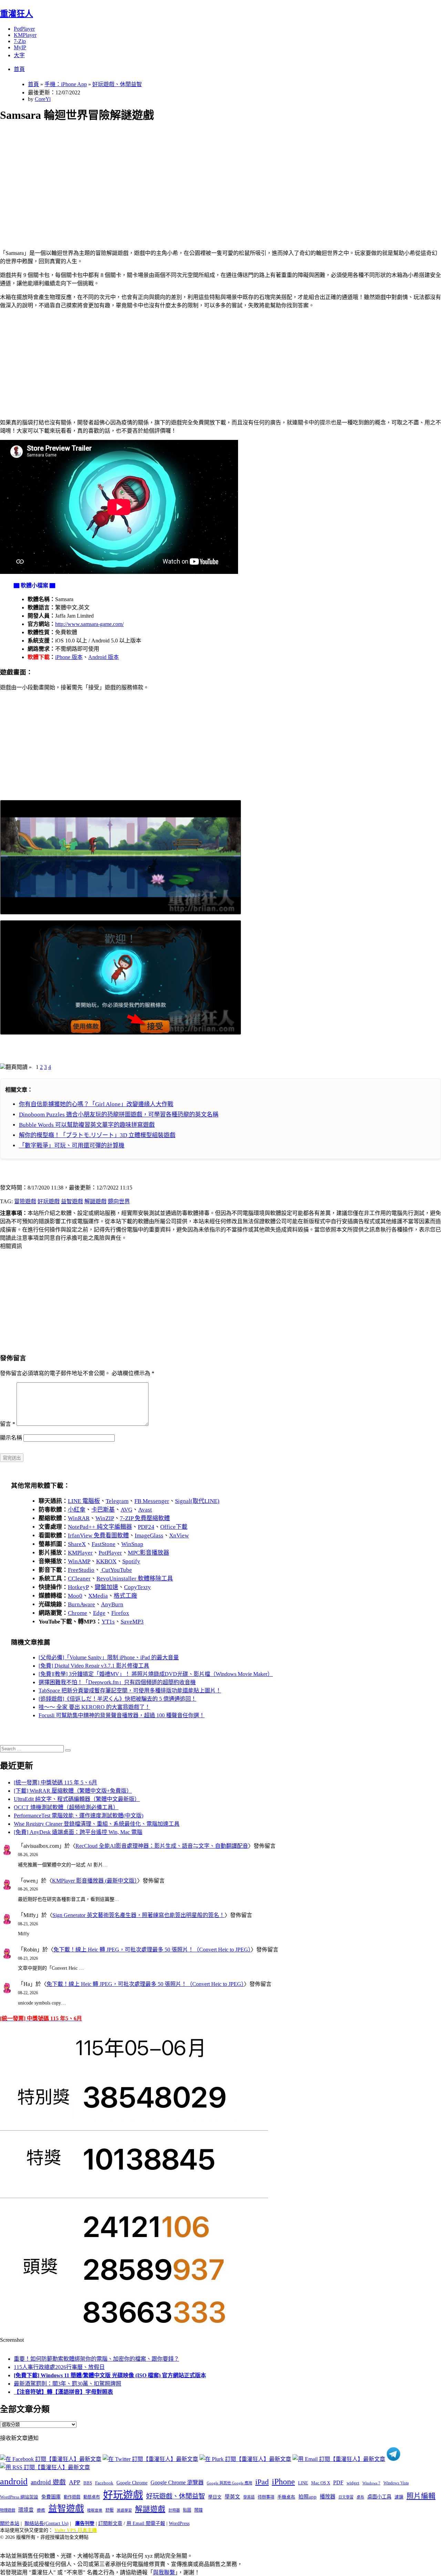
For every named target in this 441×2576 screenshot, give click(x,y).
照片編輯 (421, 2496)
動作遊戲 (72, 2497)
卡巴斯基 (103, 1510)
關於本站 (10, 2523)
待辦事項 (266, 2497)
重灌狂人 (17, 14)
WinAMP (79, 1561)
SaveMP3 (132, 1622)
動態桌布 (92, 2497)
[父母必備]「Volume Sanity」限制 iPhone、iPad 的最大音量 (109, 1657)
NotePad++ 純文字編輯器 (100, 1527)
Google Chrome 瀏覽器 (177, 2482)
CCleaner (79, 1579)
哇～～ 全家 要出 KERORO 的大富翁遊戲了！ (94, 1707)
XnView (179, 1536)
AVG (126, 1510)
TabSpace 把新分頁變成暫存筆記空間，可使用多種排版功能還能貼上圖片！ (130, 1691)
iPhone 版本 (69, 657)
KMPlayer (25, 35)
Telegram (117, 1501)
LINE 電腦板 (84, 1501)
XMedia (98, 1596)
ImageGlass (149, 1536)
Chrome (78, 1613)
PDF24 (146, 1527)
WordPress (179, 2523)
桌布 (360, 2497)
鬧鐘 (198, 2510)
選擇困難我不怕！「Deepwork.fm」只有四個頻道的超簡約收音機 (117, 1682)
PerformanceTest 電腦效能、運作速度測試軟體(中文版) (79, 1816)
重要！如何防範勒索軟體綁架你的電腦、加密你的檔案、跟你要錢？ (96, 2359)
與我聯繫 (164, 2572)
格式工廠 (125, 1596)
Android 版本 (104, 657)
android (14, 2481)
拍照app (307, 2497)
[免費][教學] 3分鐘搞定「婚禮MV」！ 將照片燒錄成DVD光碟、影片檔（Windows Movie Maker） (156, 1674)
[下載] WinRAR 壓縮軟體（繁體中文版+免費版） (73, 1791)
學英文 (232, 2497)
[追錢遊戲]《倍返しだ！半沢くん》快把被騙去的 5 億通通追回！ (117, 1699)
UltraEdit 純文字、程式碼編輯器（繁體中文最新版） (77, 1799)
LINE (303, 2483)
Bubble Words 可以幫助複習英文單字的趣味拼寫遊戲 (87, 1125)
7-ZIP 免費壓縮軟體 (145, 1518)
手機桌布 (286, 2497)
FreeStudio (81, 1570)
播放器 (327, 2497)
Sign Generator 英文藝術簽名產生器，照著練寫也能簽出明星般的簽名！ (139, 1915)
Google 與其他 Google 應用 (229, 2483)
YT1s (108, 1622)
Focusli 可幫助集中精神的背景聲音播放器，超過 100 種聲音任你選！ (122, 1715)
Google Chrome (132, 2483)
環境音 (26, 2510)
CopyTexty (137, 1587)
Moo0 (75, 1596)
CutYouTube (116, 1570)
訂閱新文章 (110, 2523)
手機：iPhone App (66, 84)
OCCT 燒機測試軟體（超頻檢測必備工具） (66, 1807)
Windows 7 (371, 2483)
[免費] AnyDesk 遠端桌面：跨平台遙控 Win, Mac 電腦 (78, 1832)
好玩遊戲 (49, 1201)
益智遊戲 (72, 1201)
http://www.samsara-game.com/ (89, 624)
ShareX (77, 1544)
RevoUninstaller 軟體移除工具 (135, 1579)
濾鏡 (399, 2497)
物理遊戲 (8, 2510)
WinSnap (132, 1544)
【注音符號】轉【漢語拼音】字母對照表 (63, 2392)
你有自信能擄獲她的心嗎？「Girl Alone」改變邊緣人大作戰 (96, 1104)
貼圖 (187, 2510)
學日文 (215, 2497)
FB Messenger (152, 1501)
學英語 (249, 2497)
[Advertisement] (207, 178)
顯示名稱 (11, 1438)
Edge (99, 1613)
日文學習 (346, 2497)
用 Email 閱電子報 (146, 2523)
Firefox (120, 1613)
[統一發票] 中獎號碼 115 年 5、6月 (55, 1782)
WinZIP (105, 1518)
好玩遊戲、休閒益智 (117, 84)
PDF (338, 2482)
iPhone (283, 2482)
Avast (145, 1510)
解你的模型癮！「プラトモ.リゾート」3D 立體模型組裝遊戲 (97, 1135)
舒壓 (110, 2510)
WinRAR (79, 1518)
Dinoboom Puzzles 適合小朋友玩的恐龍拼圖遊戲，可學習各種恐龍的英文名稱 (119, 1115)
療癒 (41, 2510)
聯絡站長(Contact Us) (47, 2523)
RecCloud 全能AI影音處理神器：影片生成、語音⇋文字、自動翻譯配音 (162, 1846)
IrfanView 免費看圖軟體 (98, 1536)
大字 (19, 55)
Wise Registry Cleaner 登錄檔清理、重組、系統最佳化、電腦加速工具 (97, 1824)
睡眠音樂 (95, 2510)
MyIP (20, 47)
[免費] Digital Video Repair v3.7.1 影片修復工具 (94, 1666)
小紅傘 (77, 1510)
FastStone (104, 1544)
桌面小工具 (379, 2497)
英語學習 (124, 2510)
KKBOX (106, 1561)
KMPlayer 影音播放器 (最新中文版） (95, 1881)
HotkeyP (78, 1587)
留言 (8, 1424)
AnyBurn (112, 1604)
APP (75, 2482)
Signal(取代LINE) (197, 1501)
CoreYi (43, 99)
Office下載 (174, 1527)
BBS (88, 2483)
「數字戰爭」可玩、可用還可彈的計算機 (72, 1146)
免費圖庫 (51, 2497)
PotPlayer (24, 29)
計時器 (174, 2510)
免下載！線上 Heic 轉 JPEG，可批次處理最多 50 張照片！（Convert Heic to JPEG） (152, 1950)
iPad (262, 2482)
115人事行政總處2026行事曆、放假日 (59, 2367)
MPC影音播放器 (148, 1553)
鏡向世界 (119, 1201)
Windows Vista (396, 2483)
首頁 (19, 69)
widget (353, 2483)
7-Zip (20, 41)
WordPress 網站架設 (19, 2497)
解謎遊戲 (95, 1201)
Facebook (104, 2483)
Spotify (131, 1561)
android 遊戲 (48, 2482)
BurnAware (81, 1604)
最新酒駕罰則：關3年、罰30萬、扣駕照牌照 (68, 2384)
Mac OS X (321, 2483)
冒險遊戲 (25, 1201)
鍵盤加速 (106, 1587)
